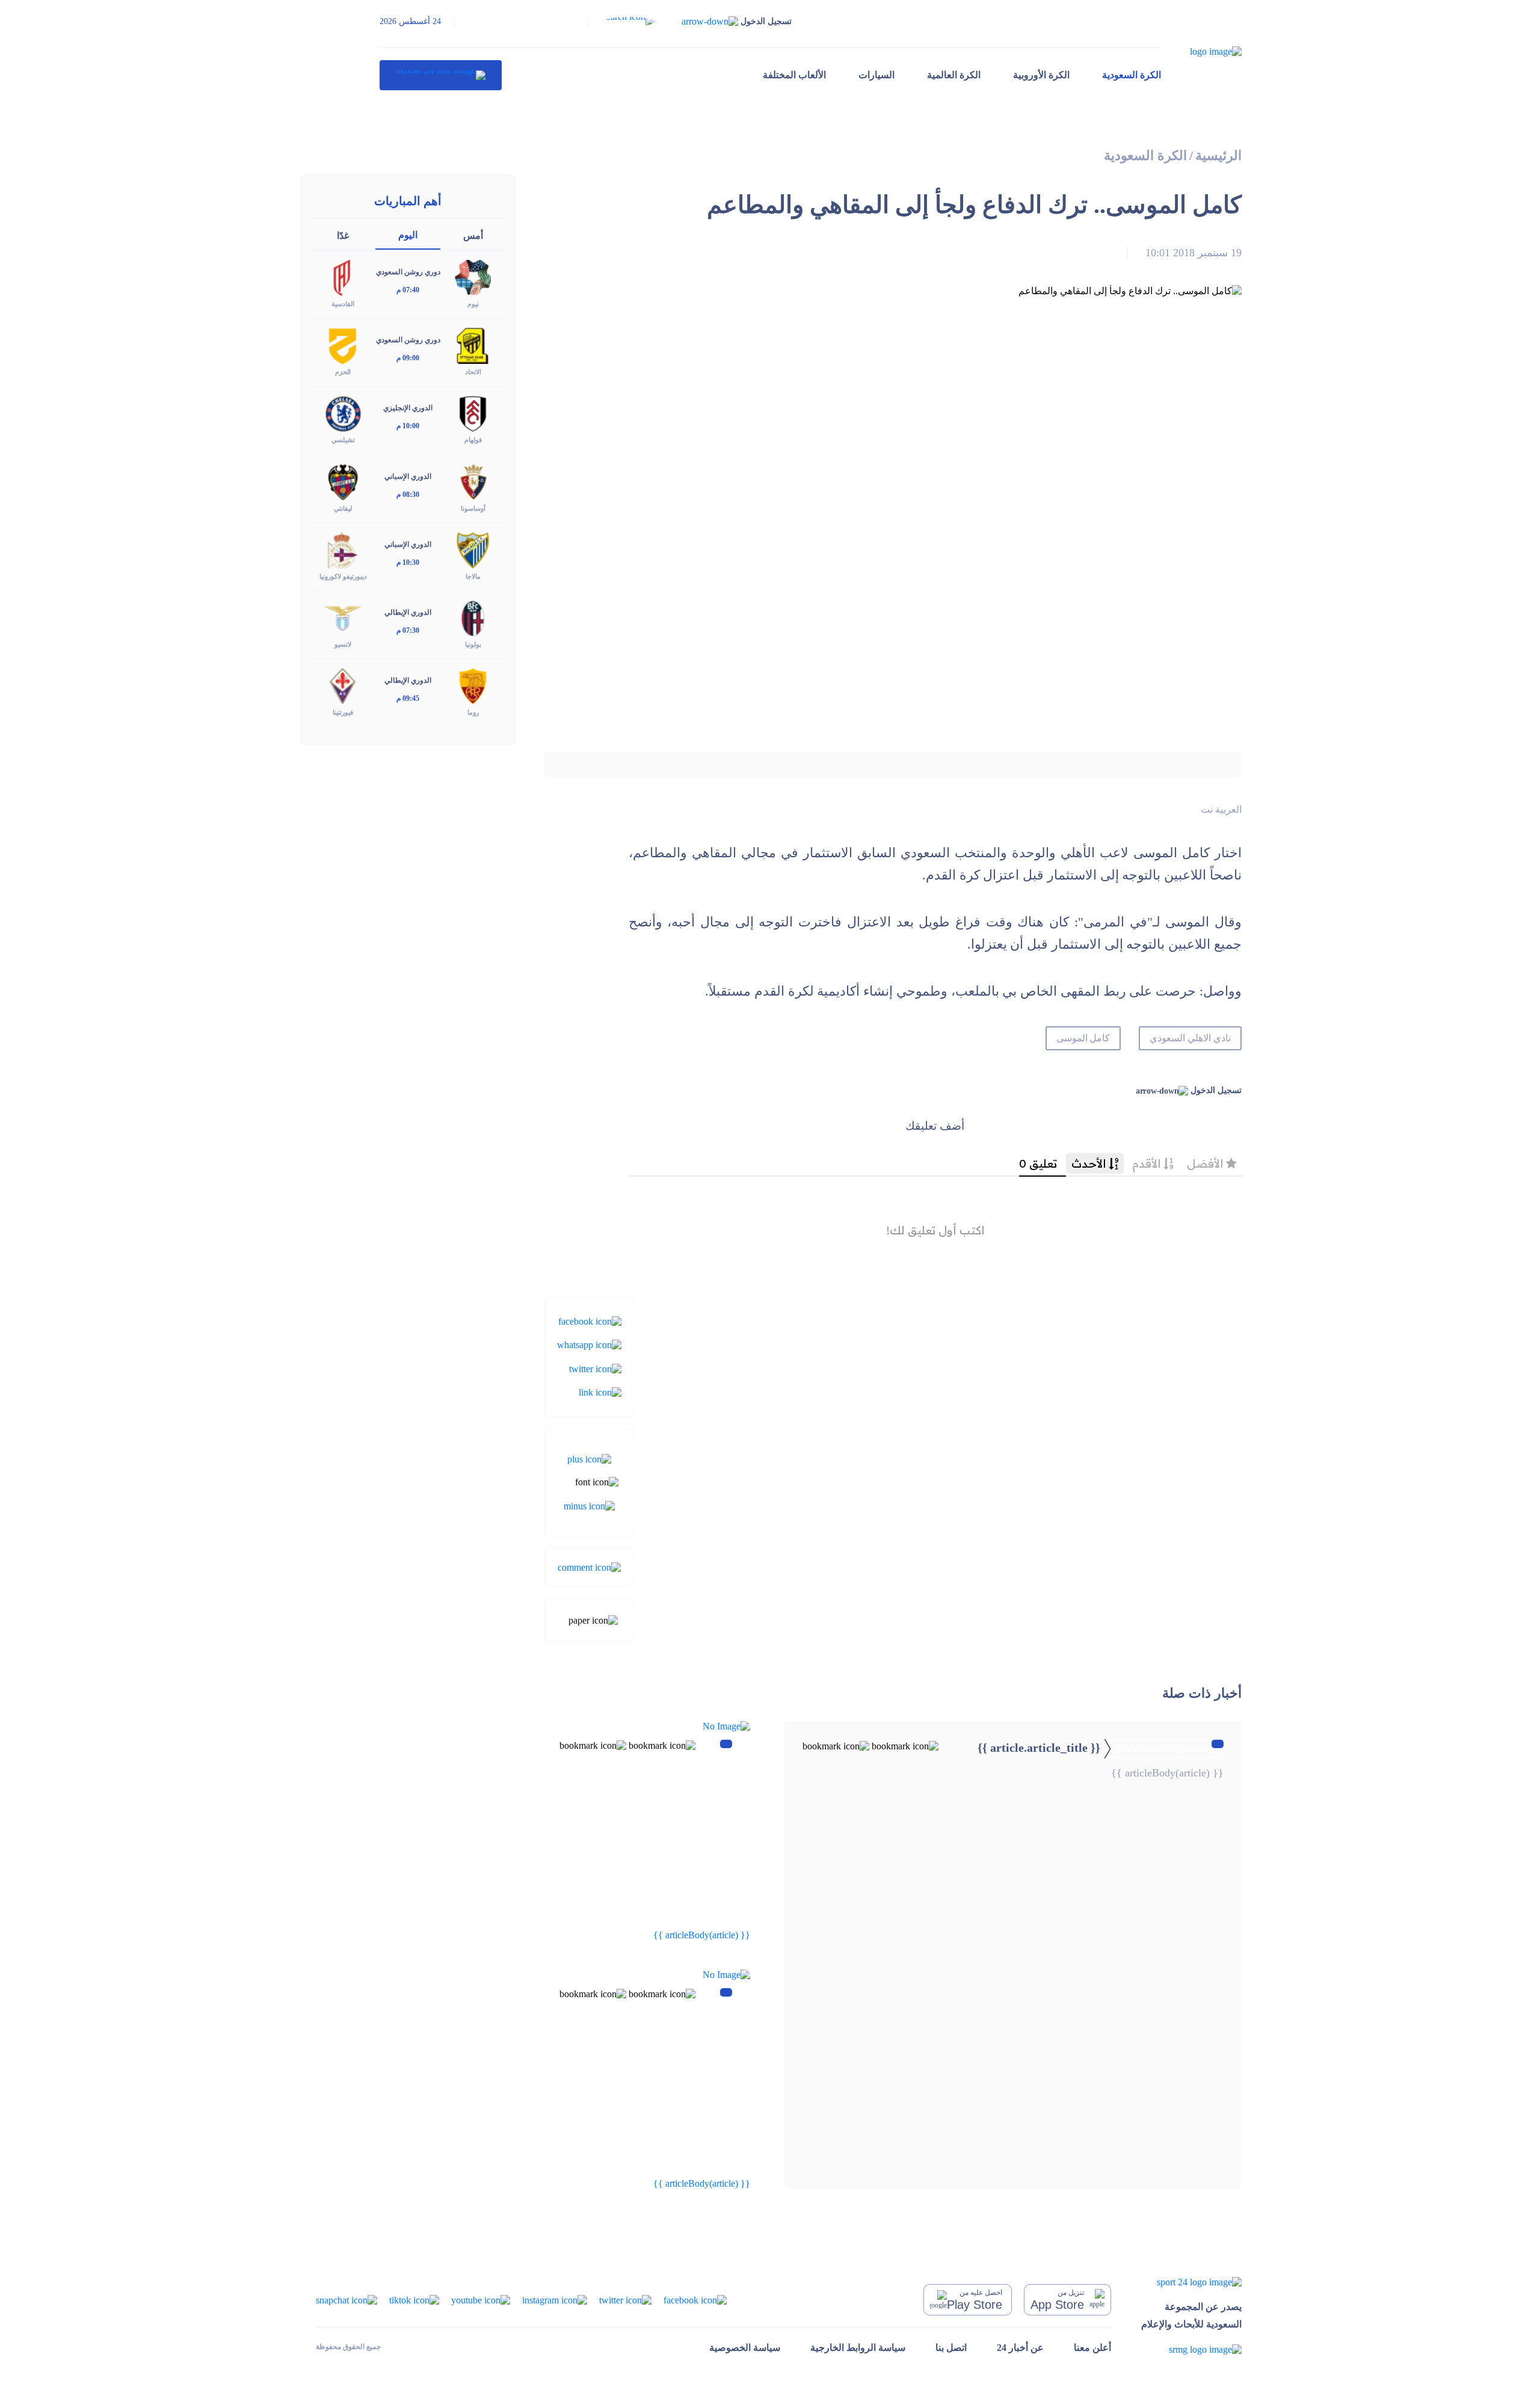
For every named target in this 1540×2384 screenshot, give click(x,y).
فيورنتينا (343, 712)
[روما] (473, 685)
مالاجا (473, 576)
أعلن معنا (1092, 2348)
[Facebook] (590, 1321)
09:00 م (408, 358)
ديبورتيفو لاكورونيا (343, 576)
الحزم (343, 372)
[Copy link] (600, 1392)
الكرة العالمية (954, 75)
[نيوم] (473, 277)
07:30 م (408, 630)
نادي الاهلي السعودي (1190, 1038)
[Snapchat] (346, 2299)
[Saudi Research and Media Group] (1191, 2349)
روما (473, 712)
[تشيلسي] (343, 413)
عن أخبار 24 (1020, 2348)
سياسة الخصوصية (745, 2348)
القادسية (343, 304)
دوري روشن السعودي (408, 272)
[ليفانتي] (343, 481)
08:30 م (408, 494)
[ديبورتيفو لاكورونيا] (343, 549)
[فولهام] (473, 413)
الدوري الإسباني (408, 476)
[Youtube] (481, 2299)
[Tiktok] (414, 2299)
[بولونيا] (473, 617)
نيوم (473, 304)
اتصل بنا (951, 2348)
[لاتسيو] (343, 617)
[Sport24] (1191, 2281)
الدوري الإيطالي (408, 612)
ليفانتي (343, 508)
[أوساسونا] (473, 481)
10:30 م (408, 562)
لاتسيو (343, 644)
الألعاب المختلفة (794, 75)
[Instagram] (555, 2299)
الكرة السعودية (1132, 75)
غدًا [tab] (343, 236)
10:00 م (408, 426)
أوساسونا (473, 508)
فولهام (473, 440)
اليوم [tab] (408, 235)
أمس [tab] (473, 236)
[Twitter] (595, 1368)
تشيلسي (343, 440)
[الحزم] (343, 345)
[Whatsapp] (589, 1344)
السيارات (876, 75)
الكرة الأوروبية (1041, 75)
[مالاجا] (473, 549)
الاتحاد (473, 372)
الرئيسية (1218, 156)
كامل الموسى (1083, 1038)
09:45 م (408, 698)
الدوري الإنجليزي (408, 408)
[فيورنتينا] (343, 685)
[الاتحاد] (473, 345)
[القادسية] (343, 277)
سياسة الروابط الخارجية (858, 2348)
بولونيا (473, 644)
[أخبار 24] (441, 75)
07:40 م (408, 290)
